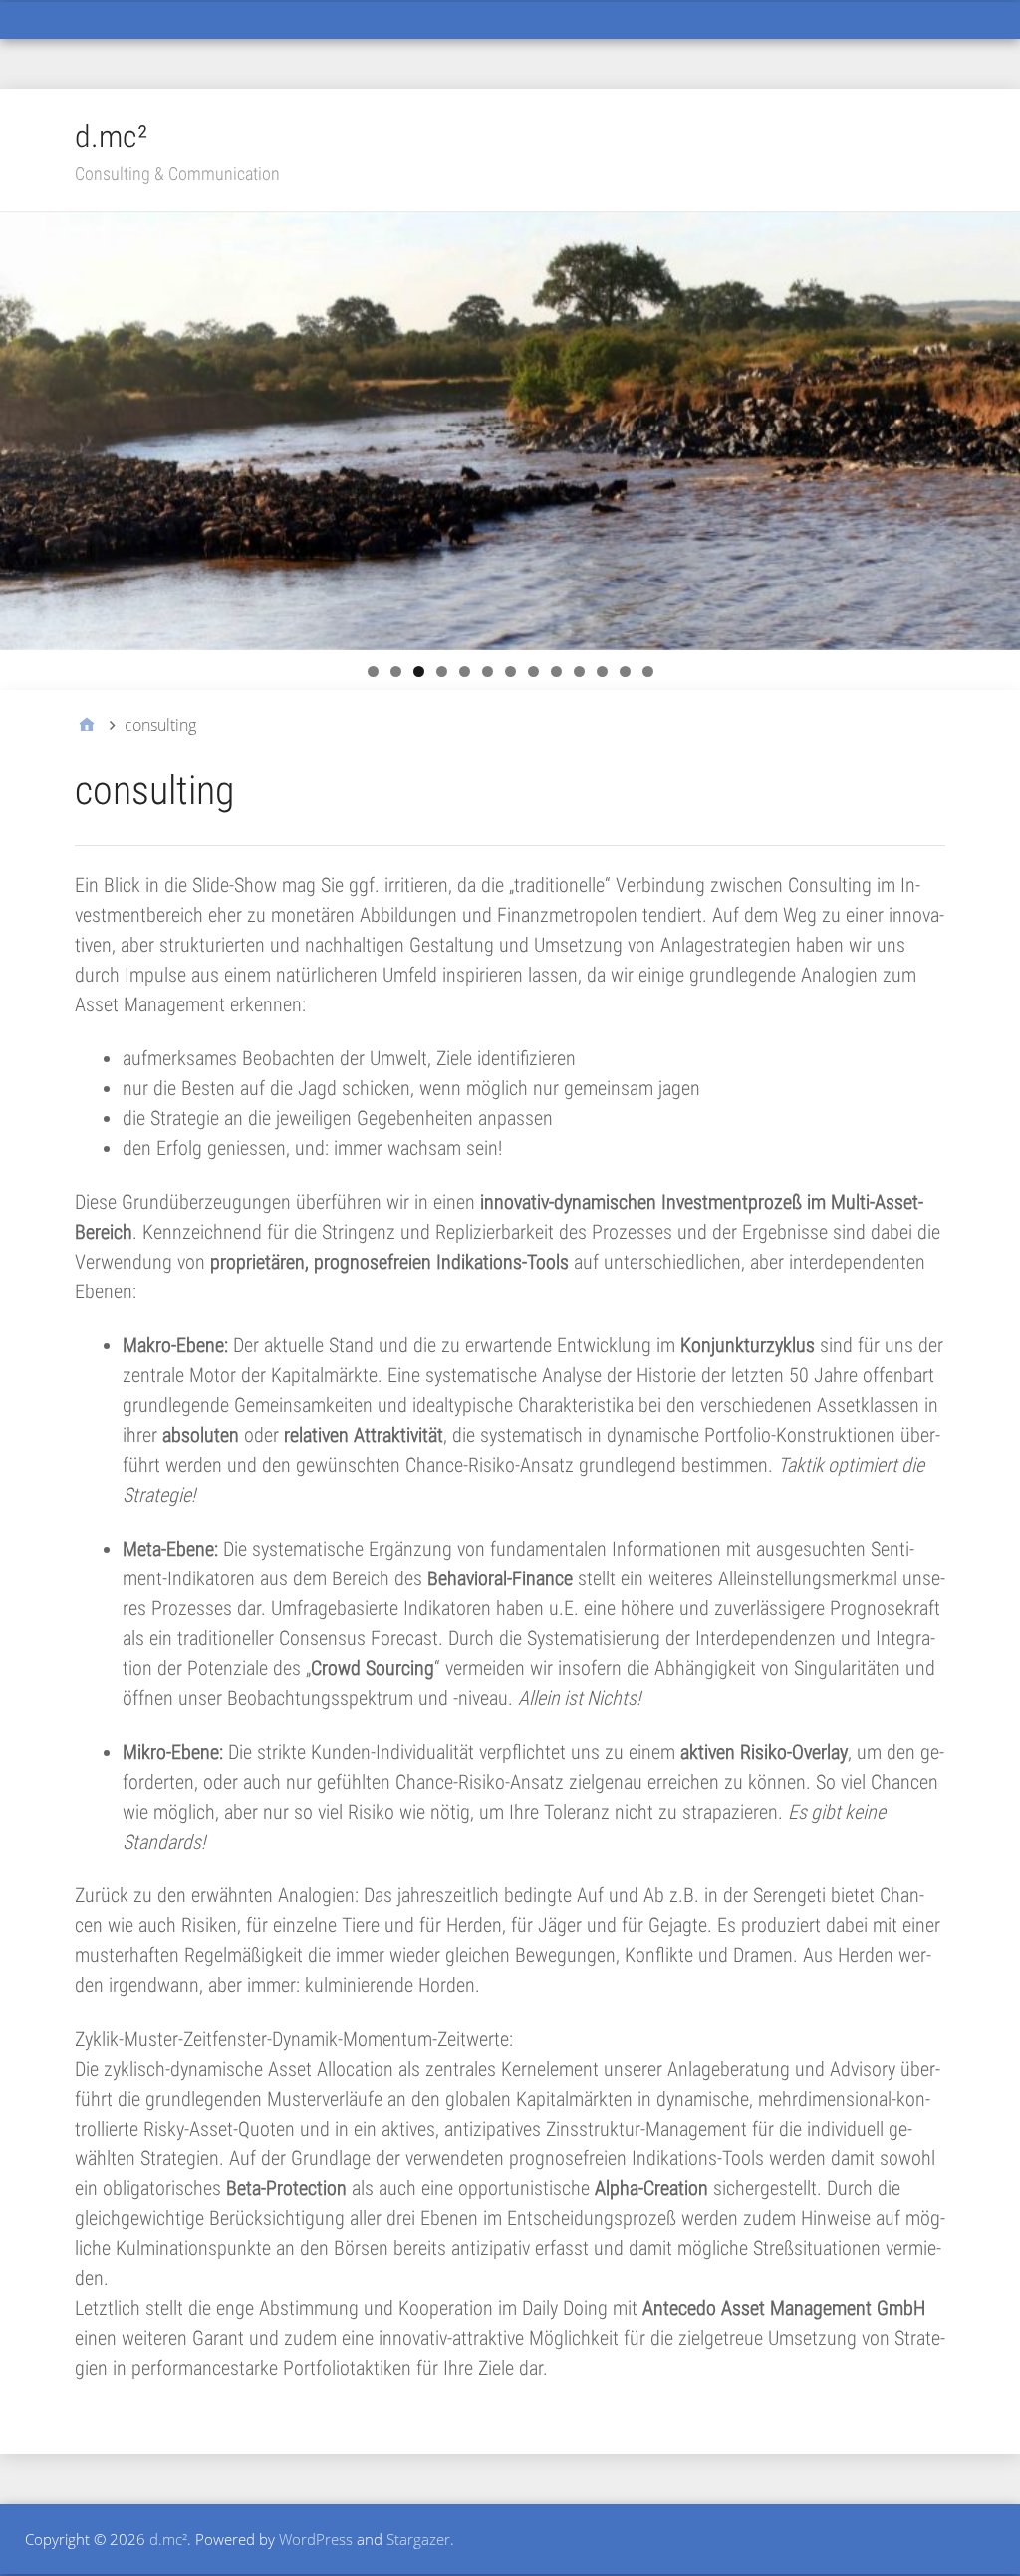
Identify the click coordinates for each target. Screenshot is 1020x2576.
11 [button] (602, 671)
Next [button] (995, 426)
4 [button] (442, 671)
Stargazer (418, 2539)
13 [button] (648, 671)
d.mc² (111, 137)
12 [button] (625, 671)
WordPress (316, 2539)
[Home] (87, 725)
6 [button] (488, 671)
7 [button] (510, 671)
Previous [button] (25, 426)
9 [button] (556, 671)
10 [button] (579, 671)
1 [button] (373, 671)
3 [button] (419, 671)
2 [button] (396, 671)
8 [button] (533, 671)
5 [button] (465, 671)
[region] (510, 431)
